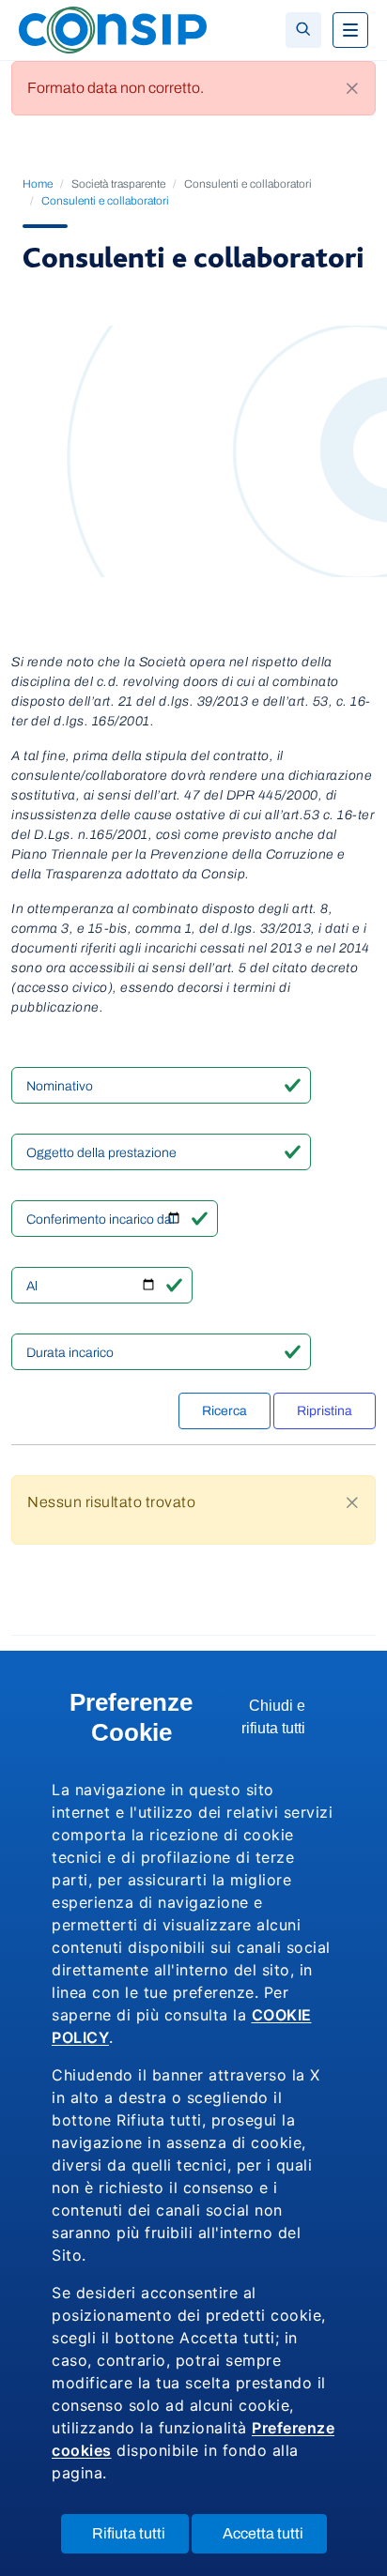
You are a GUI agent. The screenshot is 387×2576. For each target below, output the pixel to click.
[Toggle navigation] (350, 30)
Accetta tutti (275, 2539)
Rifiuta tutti (140, 2539)
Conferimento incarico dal (101, 1219)
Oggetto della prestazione (101, 1153)
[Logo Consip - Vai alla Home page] (113, 29)
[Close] (352, 88)
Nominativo (60, 1086)
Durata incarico (70, 1353)
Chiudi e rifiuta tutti (288, 1722)
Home (38, 184)
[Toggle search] (303, 30)
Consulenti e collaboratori (105, 201)
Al (32, 1286)
